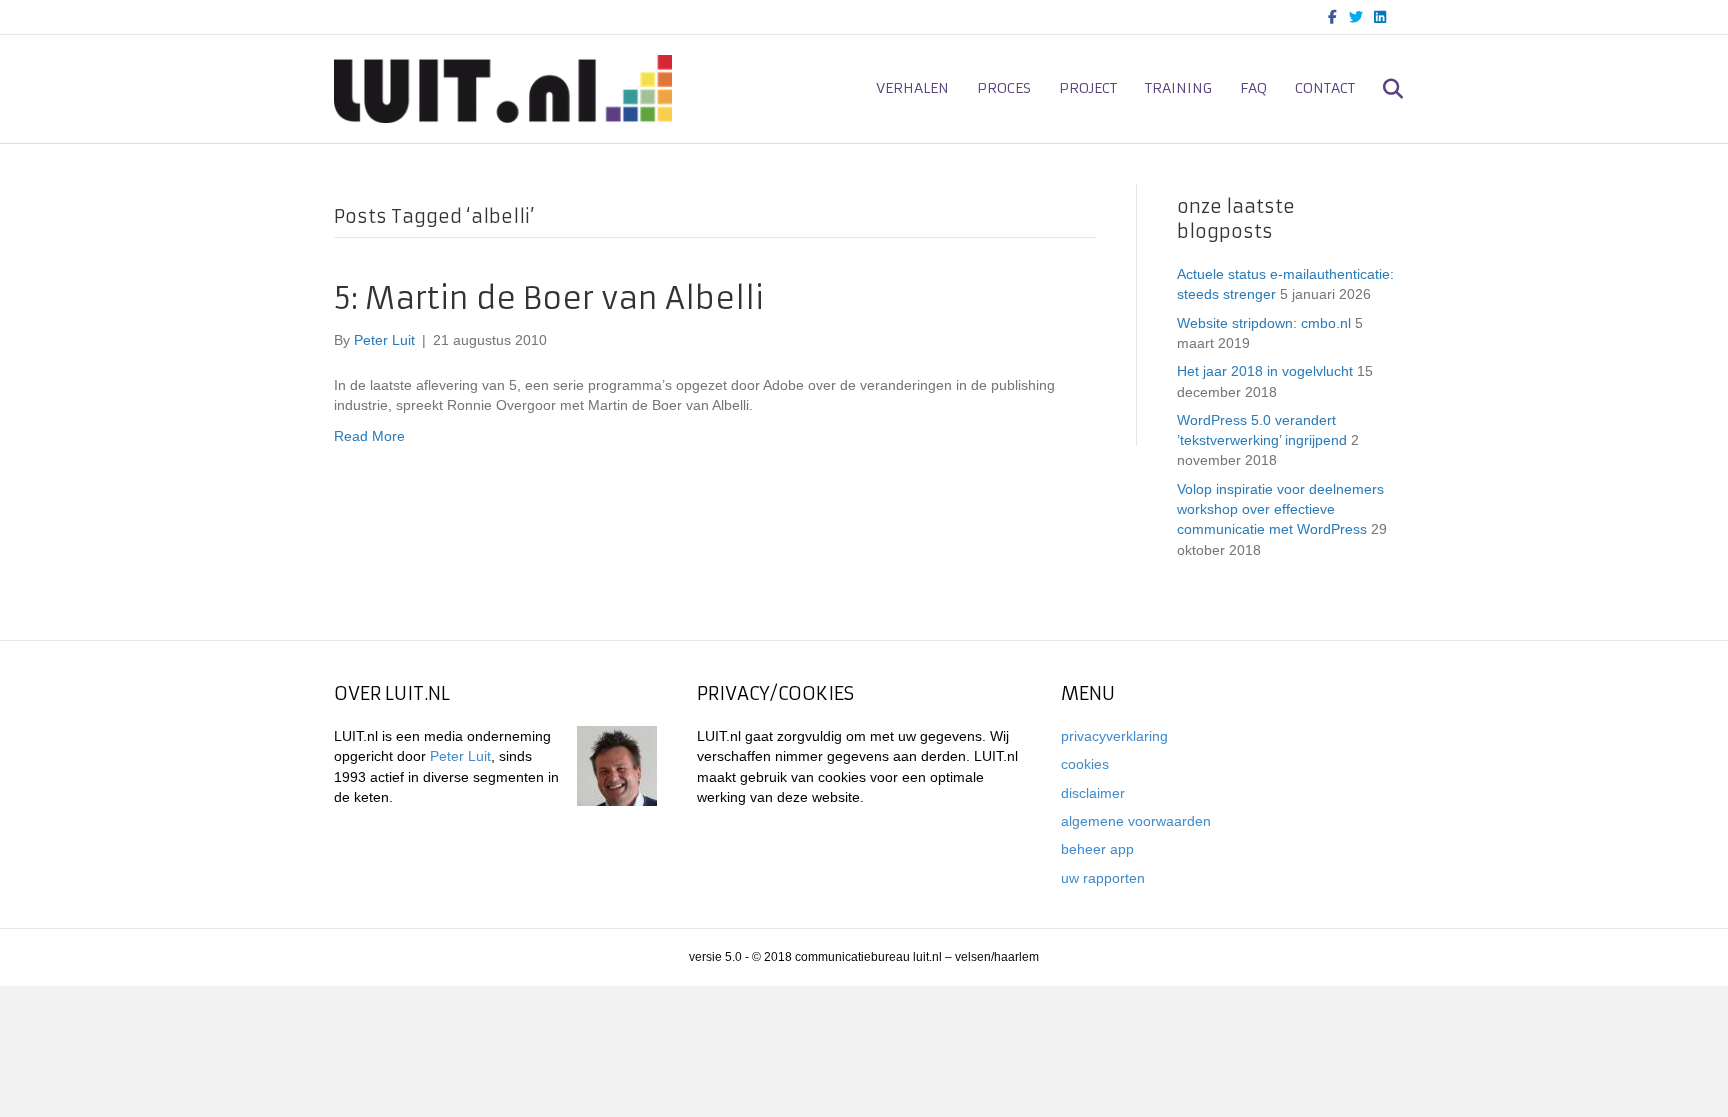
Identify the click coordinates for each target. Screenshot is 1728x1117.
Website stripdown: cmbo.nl (1264, 323)
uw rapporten (1103, 878)
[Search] (1381, 89)
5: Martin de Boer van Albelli (549, 298)
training (1178, 88)
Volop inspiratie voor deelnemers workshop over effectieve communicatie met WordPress (1280, 509)
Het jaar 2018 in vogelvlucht (1265, 371)
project (1088, 88)
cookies (1085, 764)
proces (1004, 88)
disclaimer (1093, 793)
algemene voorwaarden (1136, 821)
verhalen (912, 88)
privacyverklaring (1114, 736)
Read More (369, 436)
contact (1325, 88)
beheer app (1097, 849)
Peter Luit (460, 756)
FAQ (1253, 88)
